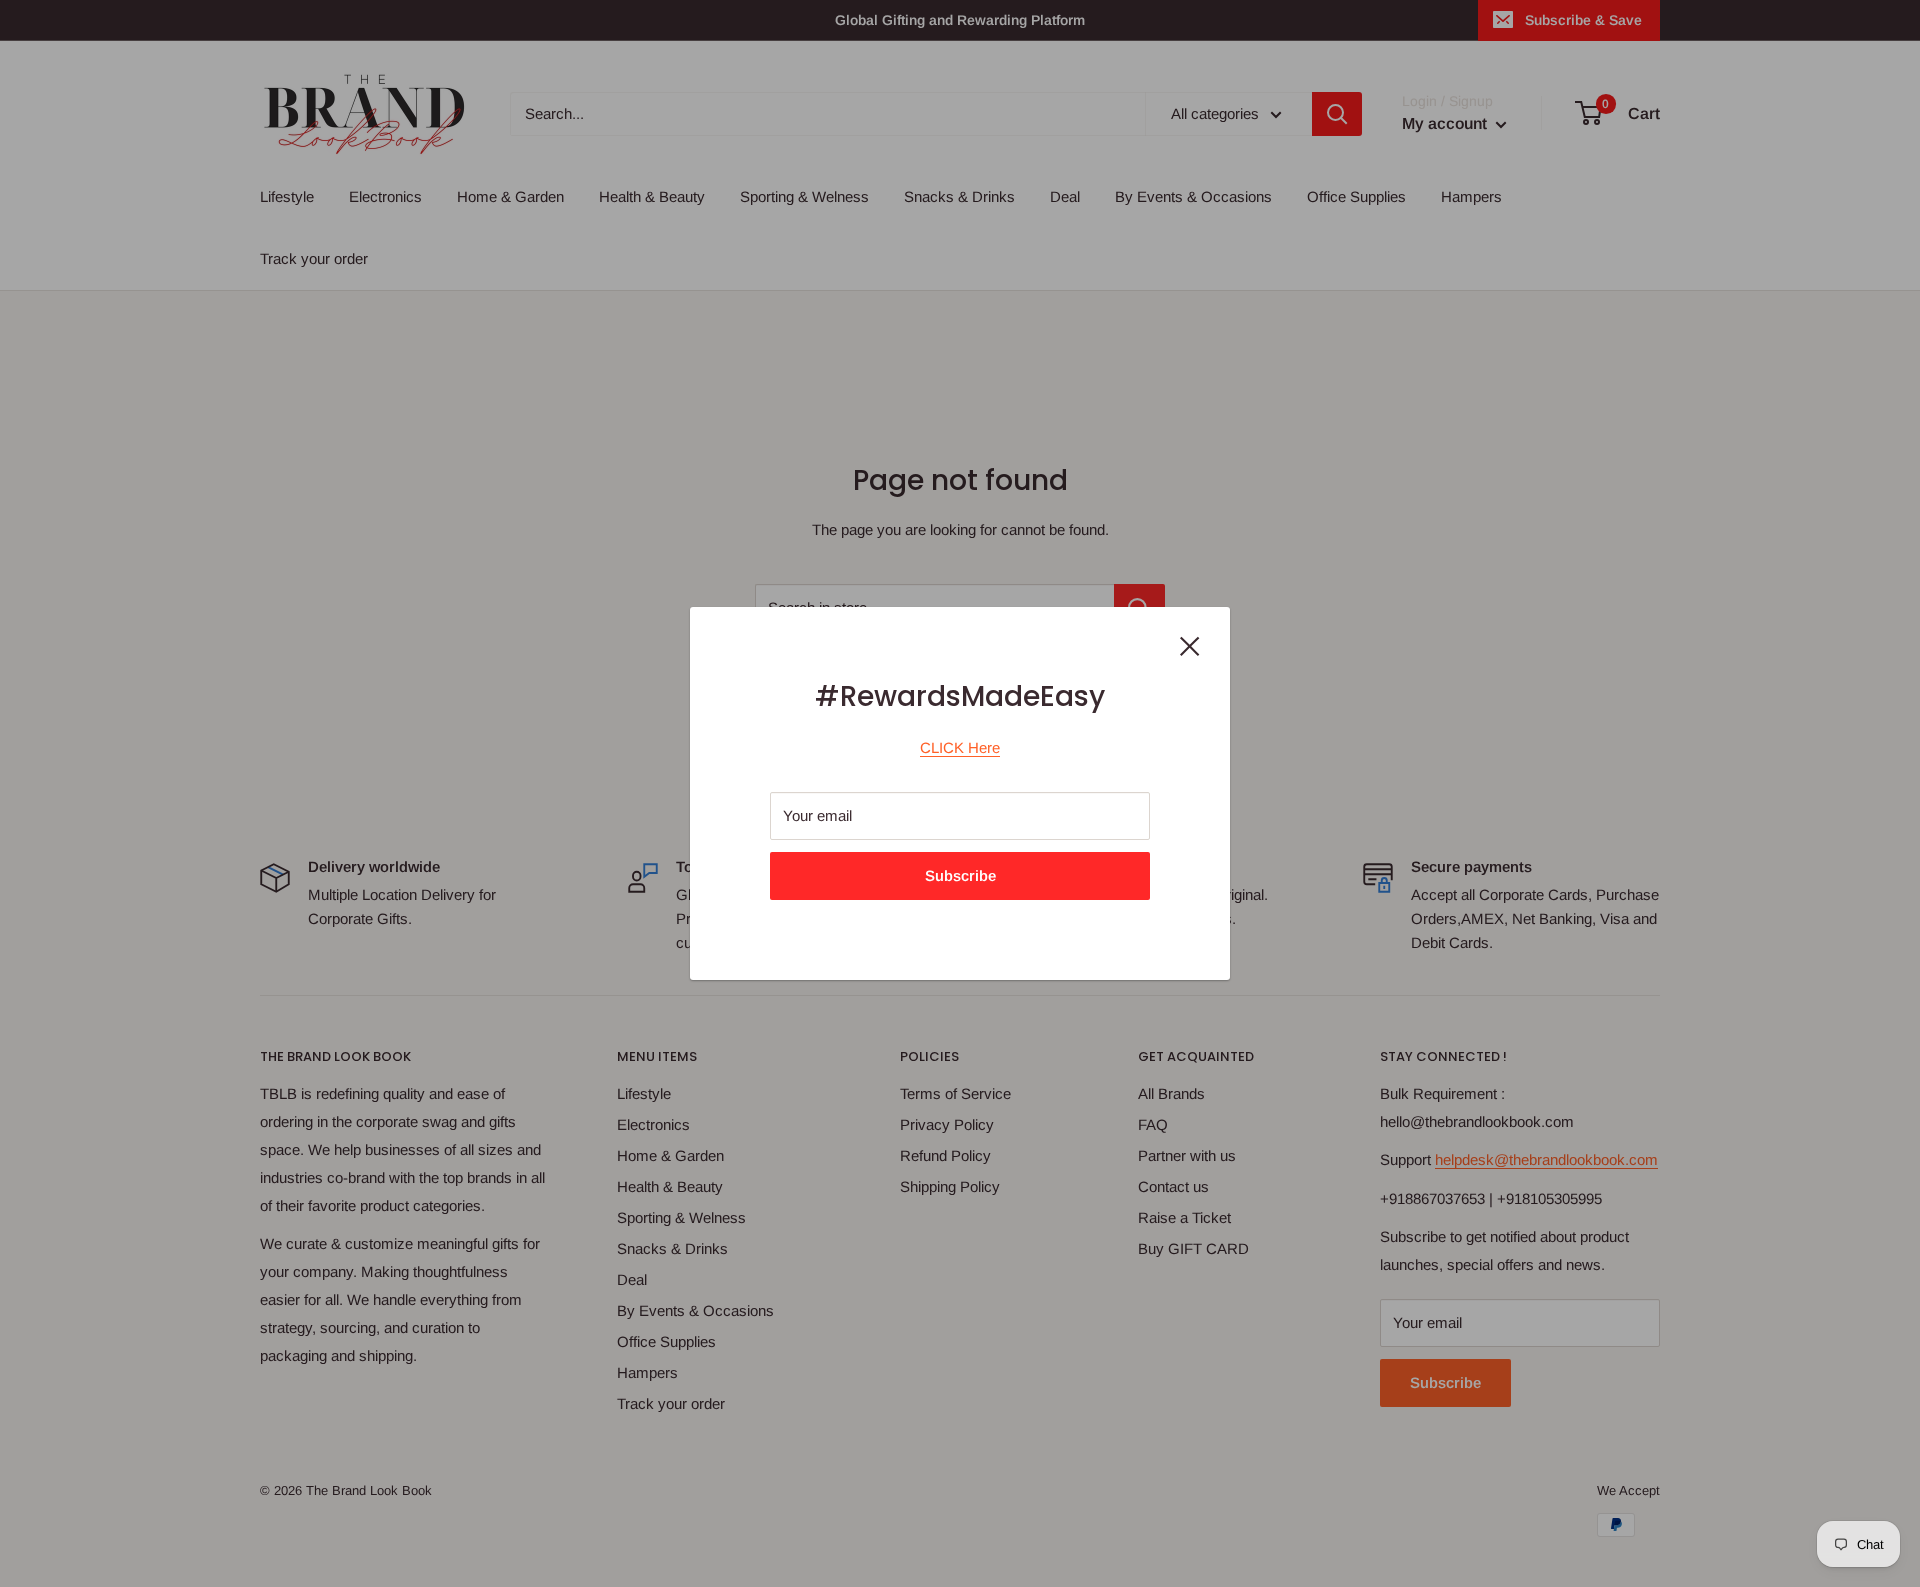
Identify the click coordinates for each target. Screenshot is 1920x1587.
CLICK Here (960, 747)
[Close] (1190, 645)
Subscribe (960, 875)
